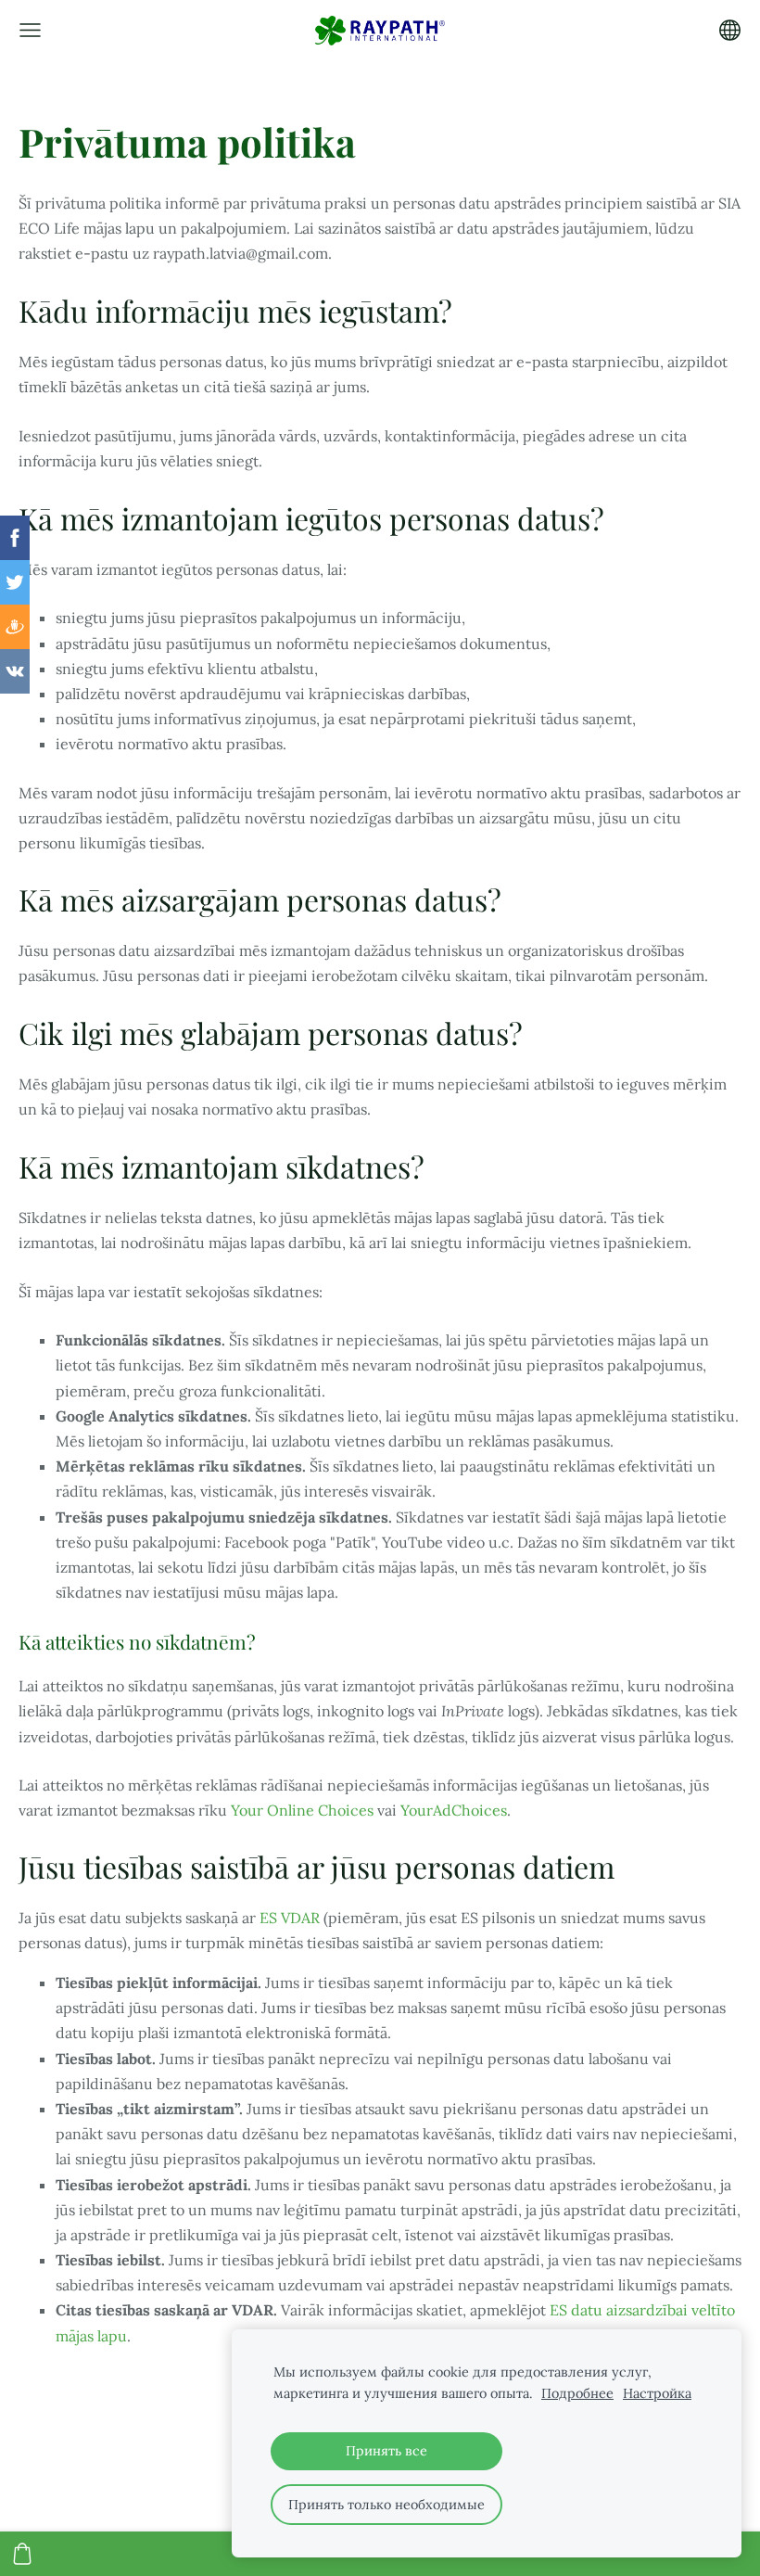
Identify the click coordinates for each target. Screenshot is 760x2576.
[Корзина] (22, 2554)
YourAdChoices (454, 1810)
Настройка (657, 2393)
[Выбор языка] (730, 30)
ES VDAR (290, 1918)
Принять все (386, 2451)
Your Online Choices (302, 1810)
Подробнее (577, 2393)
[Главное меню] (30, 30)
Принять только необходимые (386, 2505)
